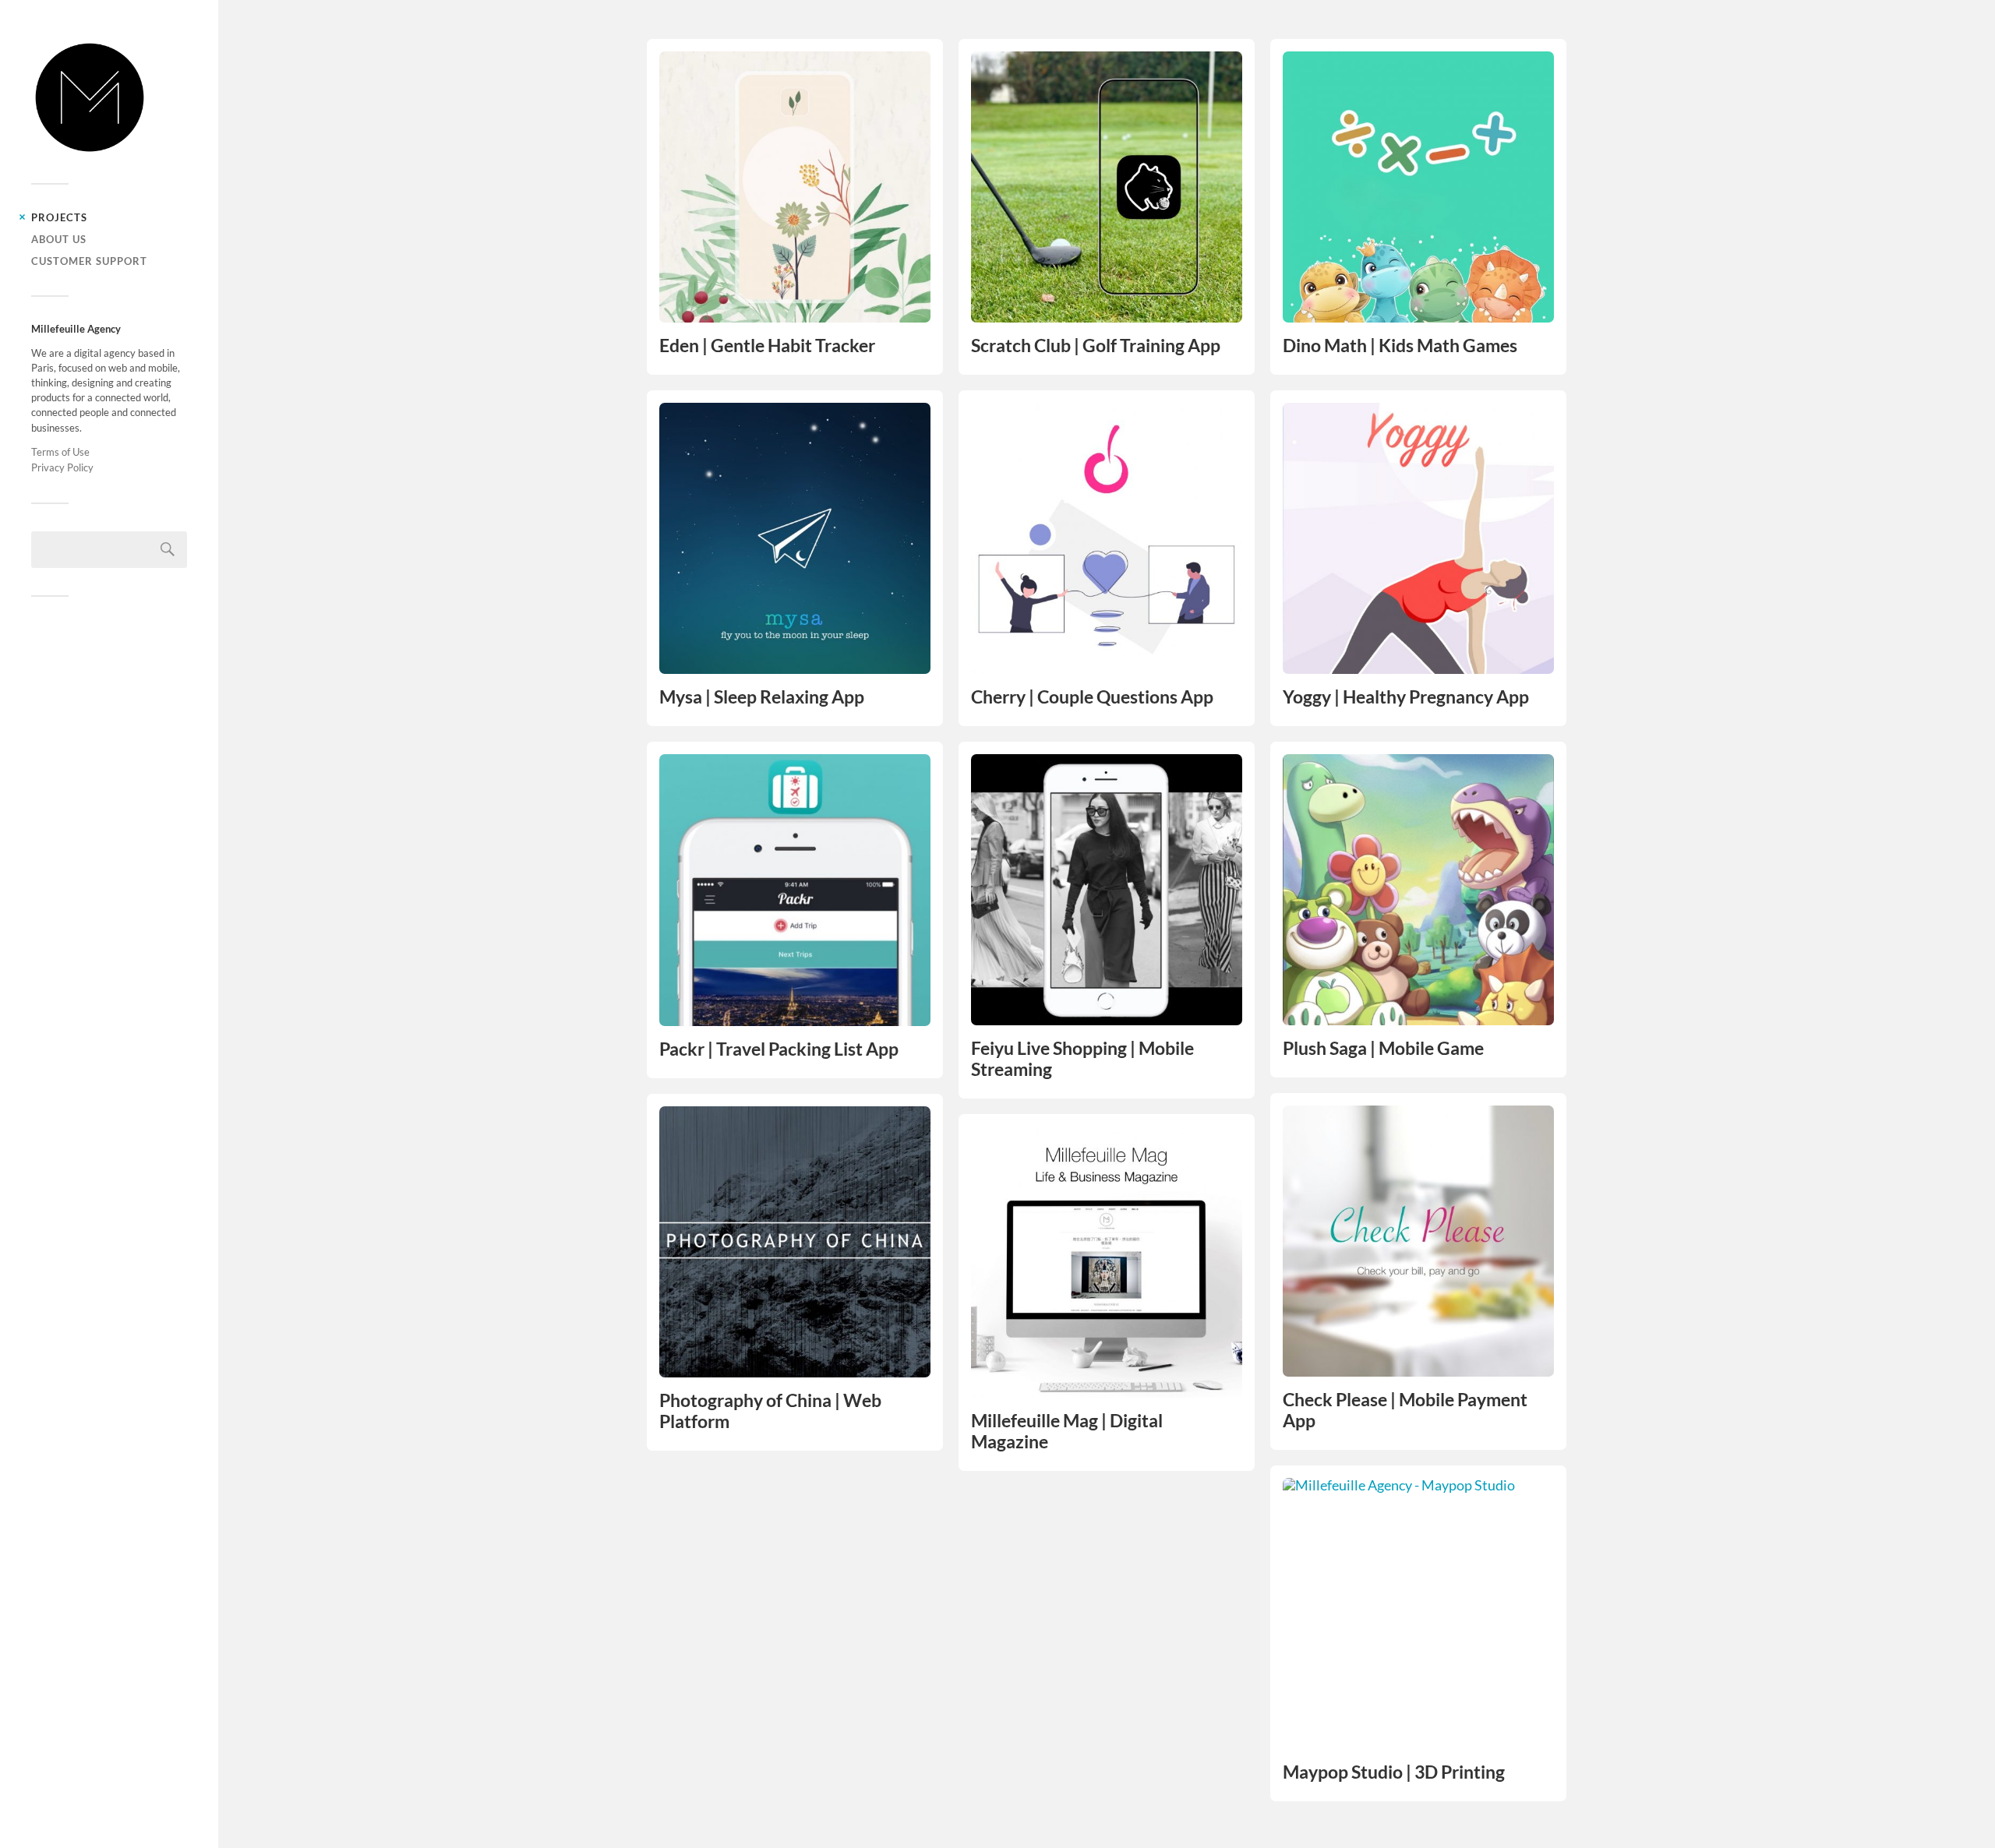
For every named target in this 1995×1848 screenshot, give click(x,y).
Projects (59, 217)
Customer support (89, 261)
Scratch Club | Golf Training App (1096, 346)
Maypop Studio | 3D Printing (1394, 1772)
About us (59, 239)
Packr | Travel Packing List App (779, 1049)
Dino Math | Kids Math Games (1400, 346)
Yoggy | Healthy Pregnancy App (1406, 697)
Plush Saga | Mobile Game (1383, 1048)
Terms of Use (60, 452)
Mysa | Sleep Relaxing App (762, 697)
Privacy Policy (62, 467)
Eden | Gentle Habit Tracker (767, 346)
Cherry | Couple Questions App (1092, 697)
